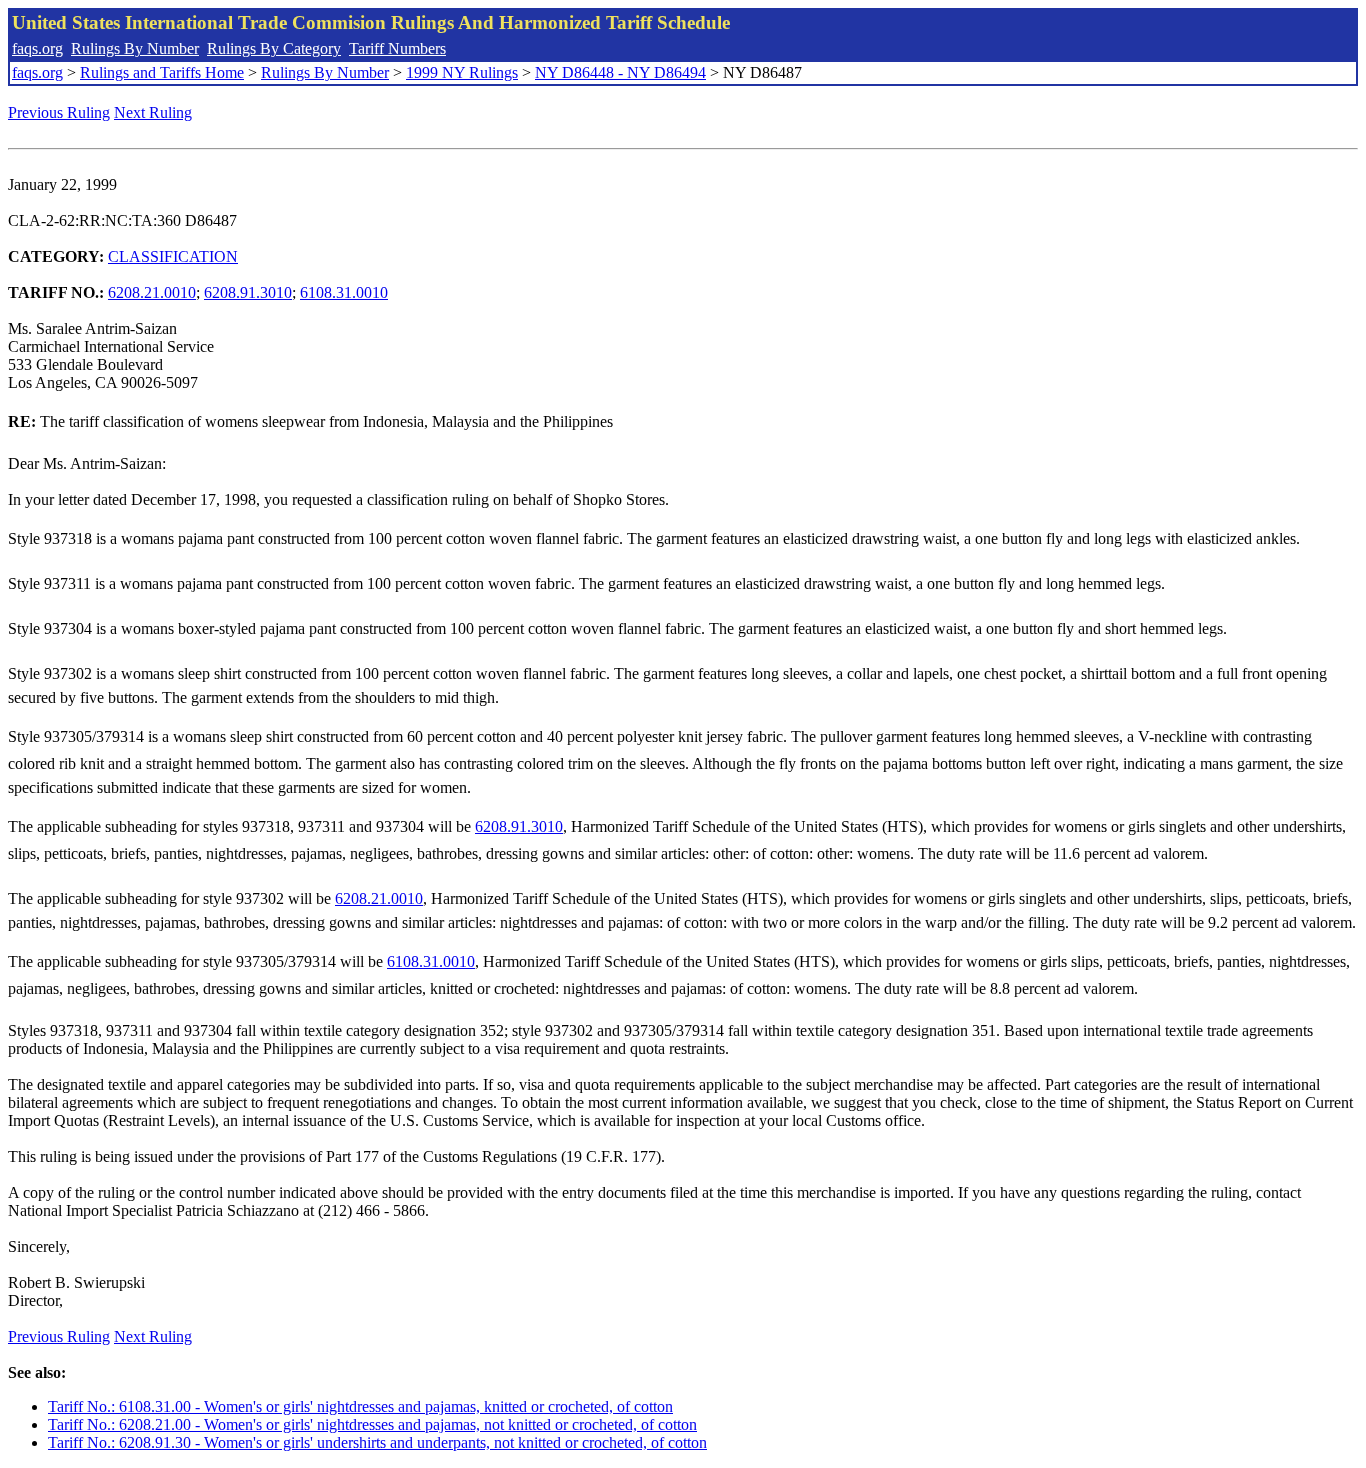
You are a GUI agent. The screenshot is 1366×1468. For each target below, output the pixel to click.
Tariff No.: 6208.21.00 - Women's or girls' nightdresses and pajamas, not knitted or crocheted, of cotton (372, 1424)
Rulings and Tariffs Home (162, 72)
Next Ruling (153, 112)
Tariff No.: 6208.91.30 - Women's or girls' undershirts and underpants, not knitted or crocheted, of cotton (377, 1442)
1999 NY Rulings (462, 72)
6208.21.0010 (152, 292)
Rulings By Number (135, 48)
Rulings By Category (274, 48)
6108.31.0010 (344, 292)
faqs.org (37, 48)
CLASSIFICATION (173, 256)
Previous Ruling (59, 112)
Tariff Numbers (397, 48)
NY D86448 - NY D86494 (620, 72)
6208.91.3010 (248, 292)
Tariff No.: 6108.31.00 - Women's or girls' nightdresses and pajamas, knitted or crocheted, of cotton (360, 1406)
